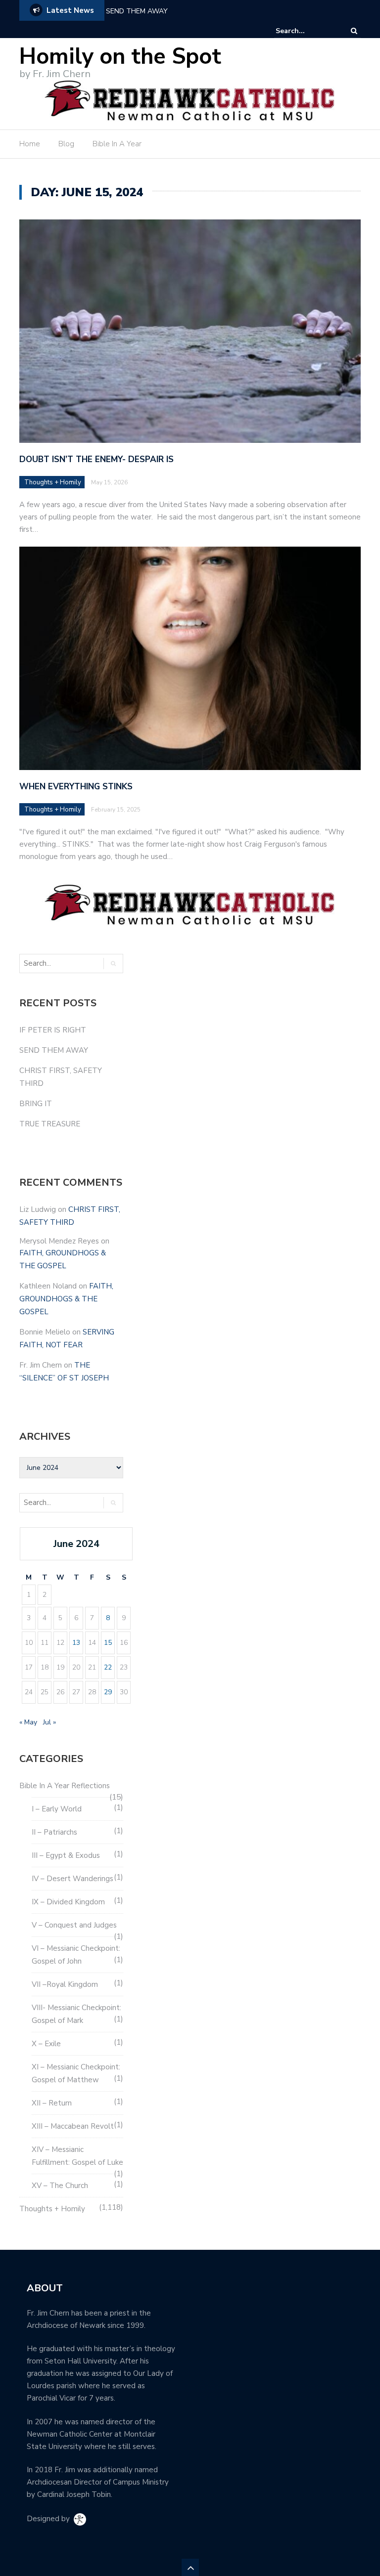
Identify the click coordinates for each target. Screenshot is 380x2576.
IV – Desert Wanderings (72, 1879)
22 (108, 1667)
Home (30, 144)
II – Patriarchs (54, 1832)
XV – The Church (60, 2186)
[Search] (354, 31)
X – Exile (46, 2044)
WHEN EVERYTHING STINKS (76, 787)
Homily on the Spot (120, 57)
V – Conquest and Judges (74, 1925)
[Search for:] (306, 31)
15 (108, 1643)
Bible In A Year (117, 144)
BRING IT (36, 1104)
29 (108, 1692)
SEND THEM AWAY (137, 11)
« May (28, 1722)
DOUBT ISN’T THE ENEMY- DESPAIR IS (96, 459)
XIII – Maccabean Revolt (73, 2126)
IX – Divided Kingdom (68, 1902)
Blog (66, 144)
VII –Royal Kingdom (65, 1984)
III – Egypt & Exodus (66, 1855)
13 (76, 1643)
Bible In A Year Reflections (65, 1786)
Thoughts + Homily (53, 482)
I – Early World (57, 1809)
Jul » (49, 1722)
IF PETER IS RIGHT (53, 1030)
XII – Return (52, 2103)
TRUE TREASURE (50, 1124)
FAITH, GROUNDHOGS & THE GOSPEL (66, 1299)
